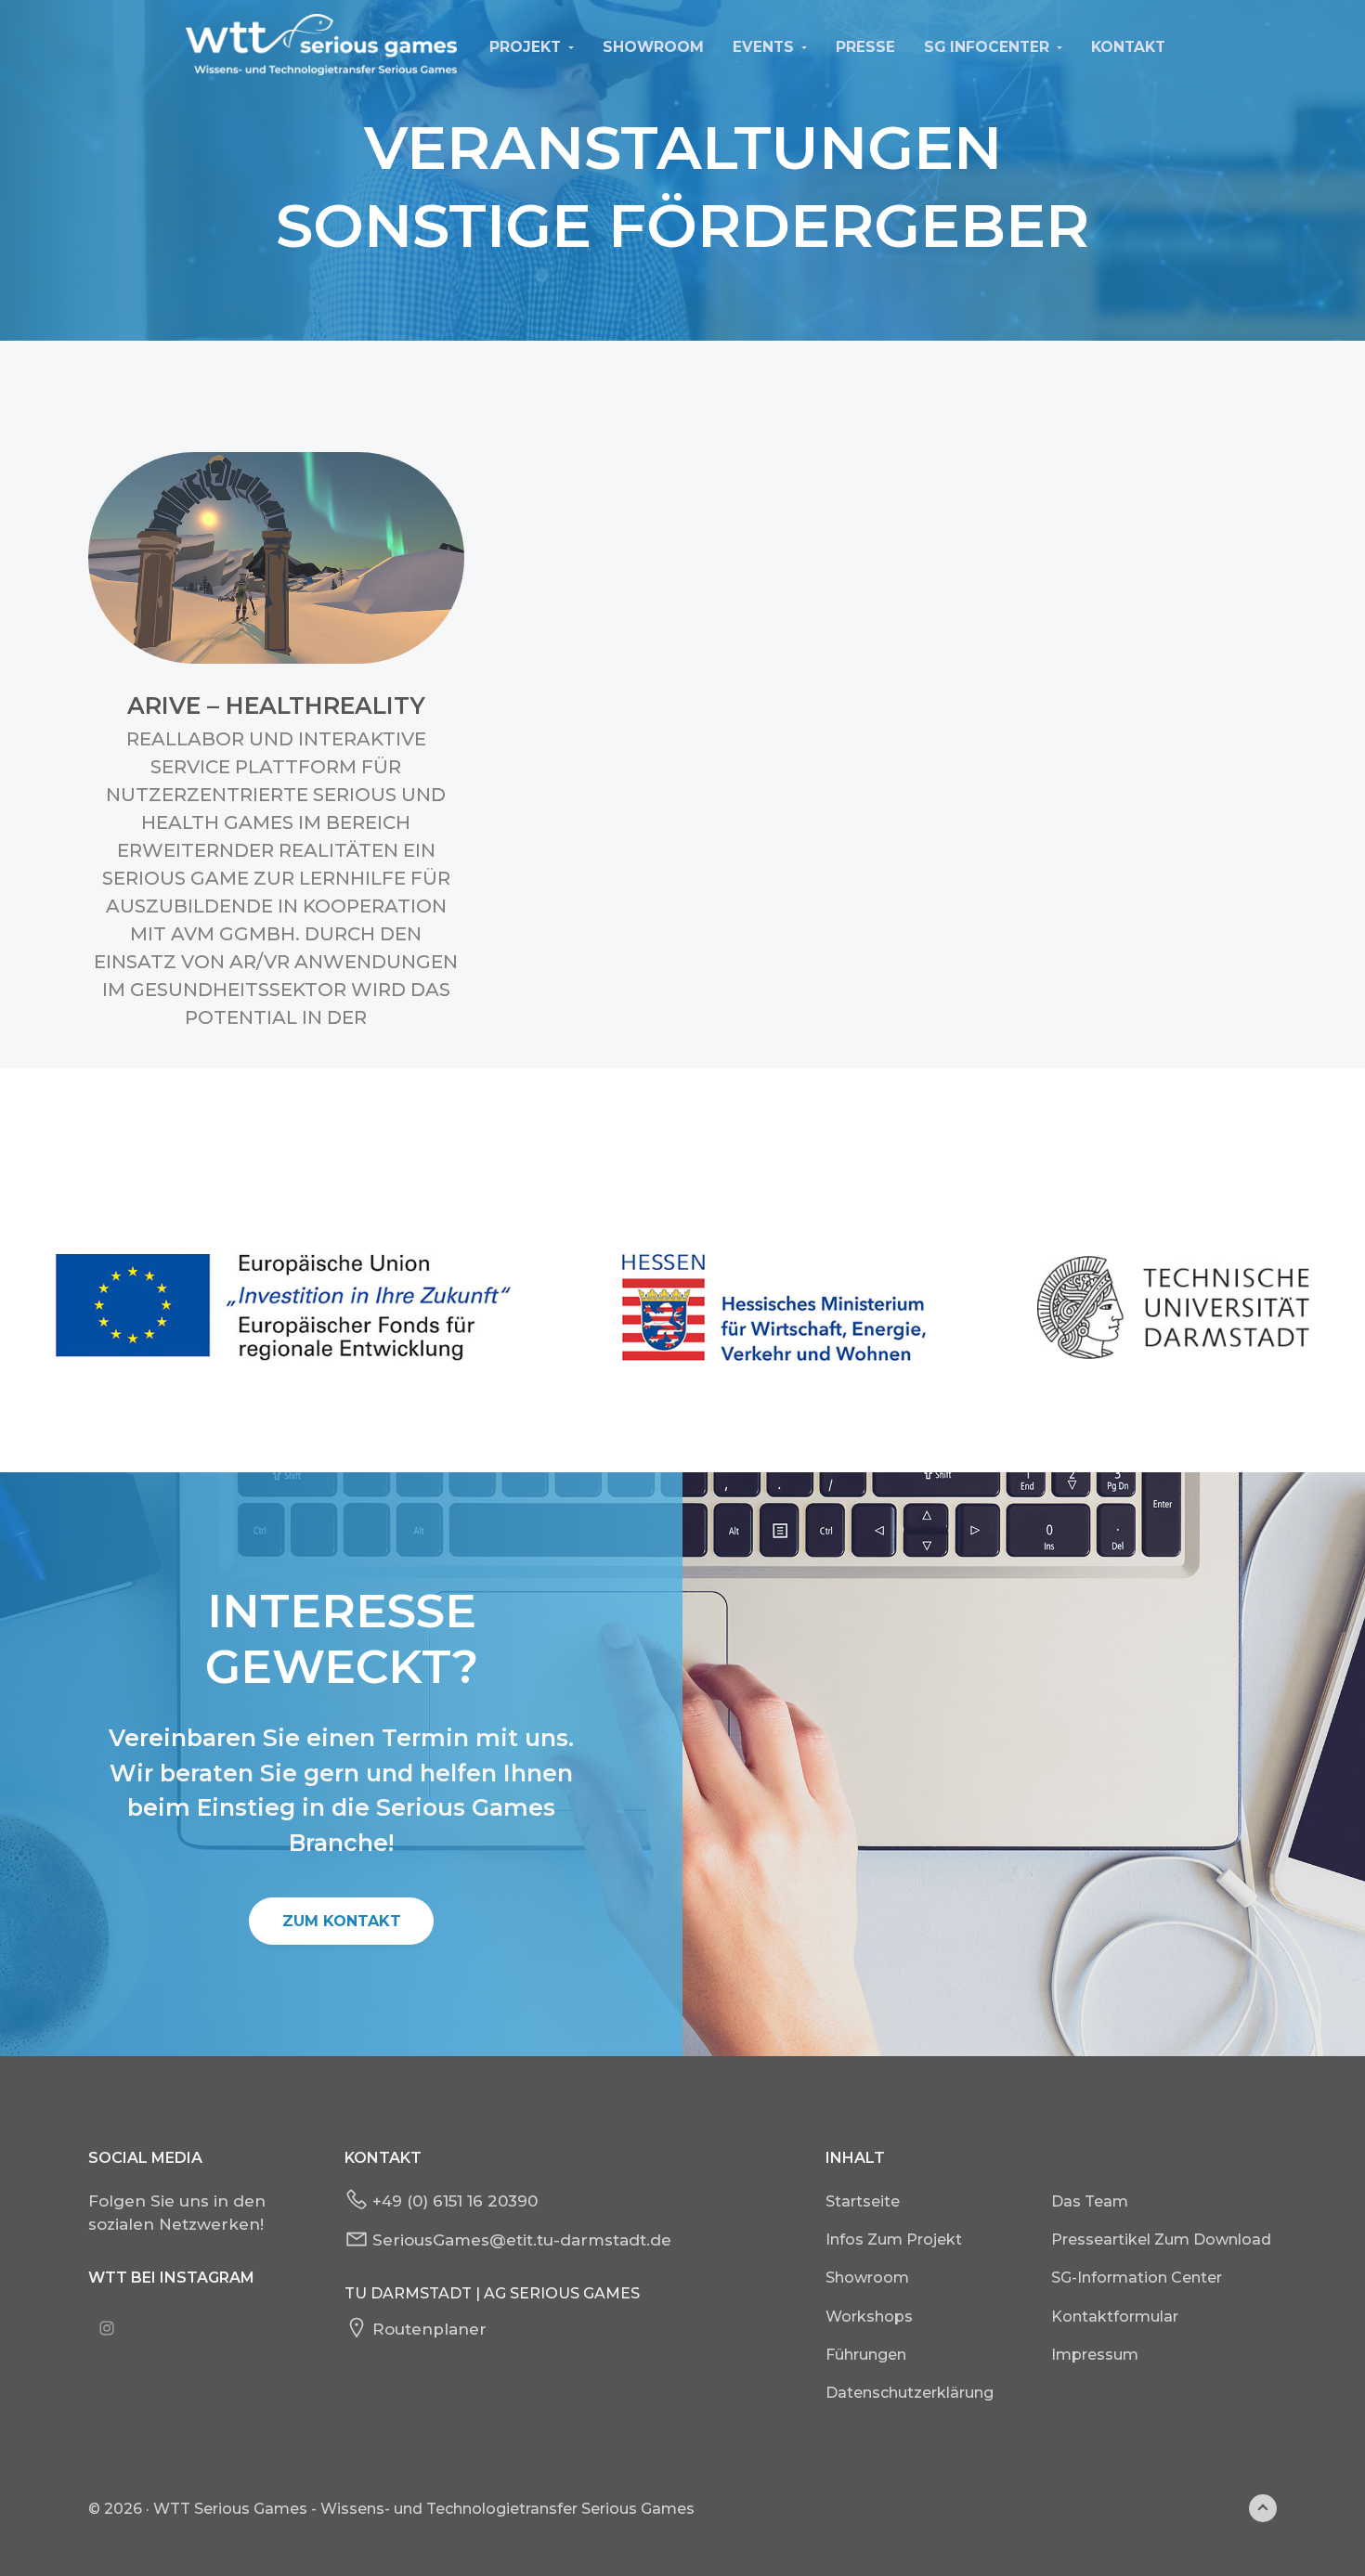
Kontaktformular (1115, 2317)
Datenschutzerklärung (910, 2393)
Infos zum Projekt (894, 2239)
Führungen (866, 2355)
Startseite (863, 2201)
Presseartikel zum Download (1161, 2239)
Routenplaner (429, 2329)
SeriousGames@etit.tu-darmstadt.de (522, 2240)
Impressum (1095, 2355)
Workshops (869, 2317)
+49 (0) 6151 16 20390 (455, 2201)
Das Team (1090, 2201)
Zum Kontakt (342, 1921)
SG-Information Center (1137, 2278)
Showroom (867, 2278)
